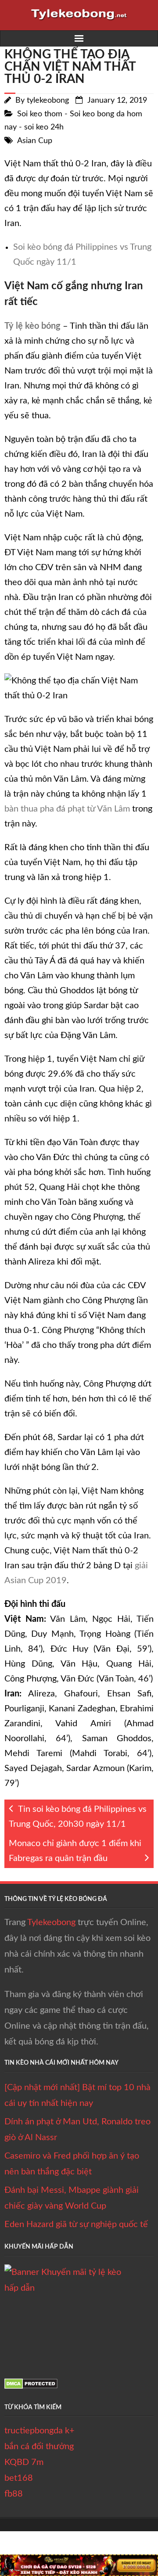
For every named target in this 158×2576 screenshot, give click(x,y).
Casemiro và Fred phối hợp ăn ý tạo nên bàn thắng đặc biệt (72, 2164)
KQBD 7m (24, 2462)
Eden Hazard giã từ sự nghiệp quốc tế (76, 2224)
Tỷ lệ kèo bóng (32, 326)
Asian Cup (35, 141)
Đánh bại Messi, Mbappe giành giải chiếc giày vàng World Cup (72, 2198)
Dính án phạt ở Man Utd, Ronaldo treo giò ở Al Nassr (77, 2130)
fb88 (14, 2494)
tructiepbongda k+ (39, 2431)
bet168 (19, 2478)
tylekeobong (48, 101)
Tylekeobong (51, 1922)
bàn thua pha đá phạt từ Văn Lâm (67, 809)
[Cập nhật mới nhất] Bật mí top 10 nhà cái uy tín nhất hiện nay (77, 2095)
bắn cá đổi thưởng (39, 2447)
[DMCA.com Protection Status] (31, 2386)
